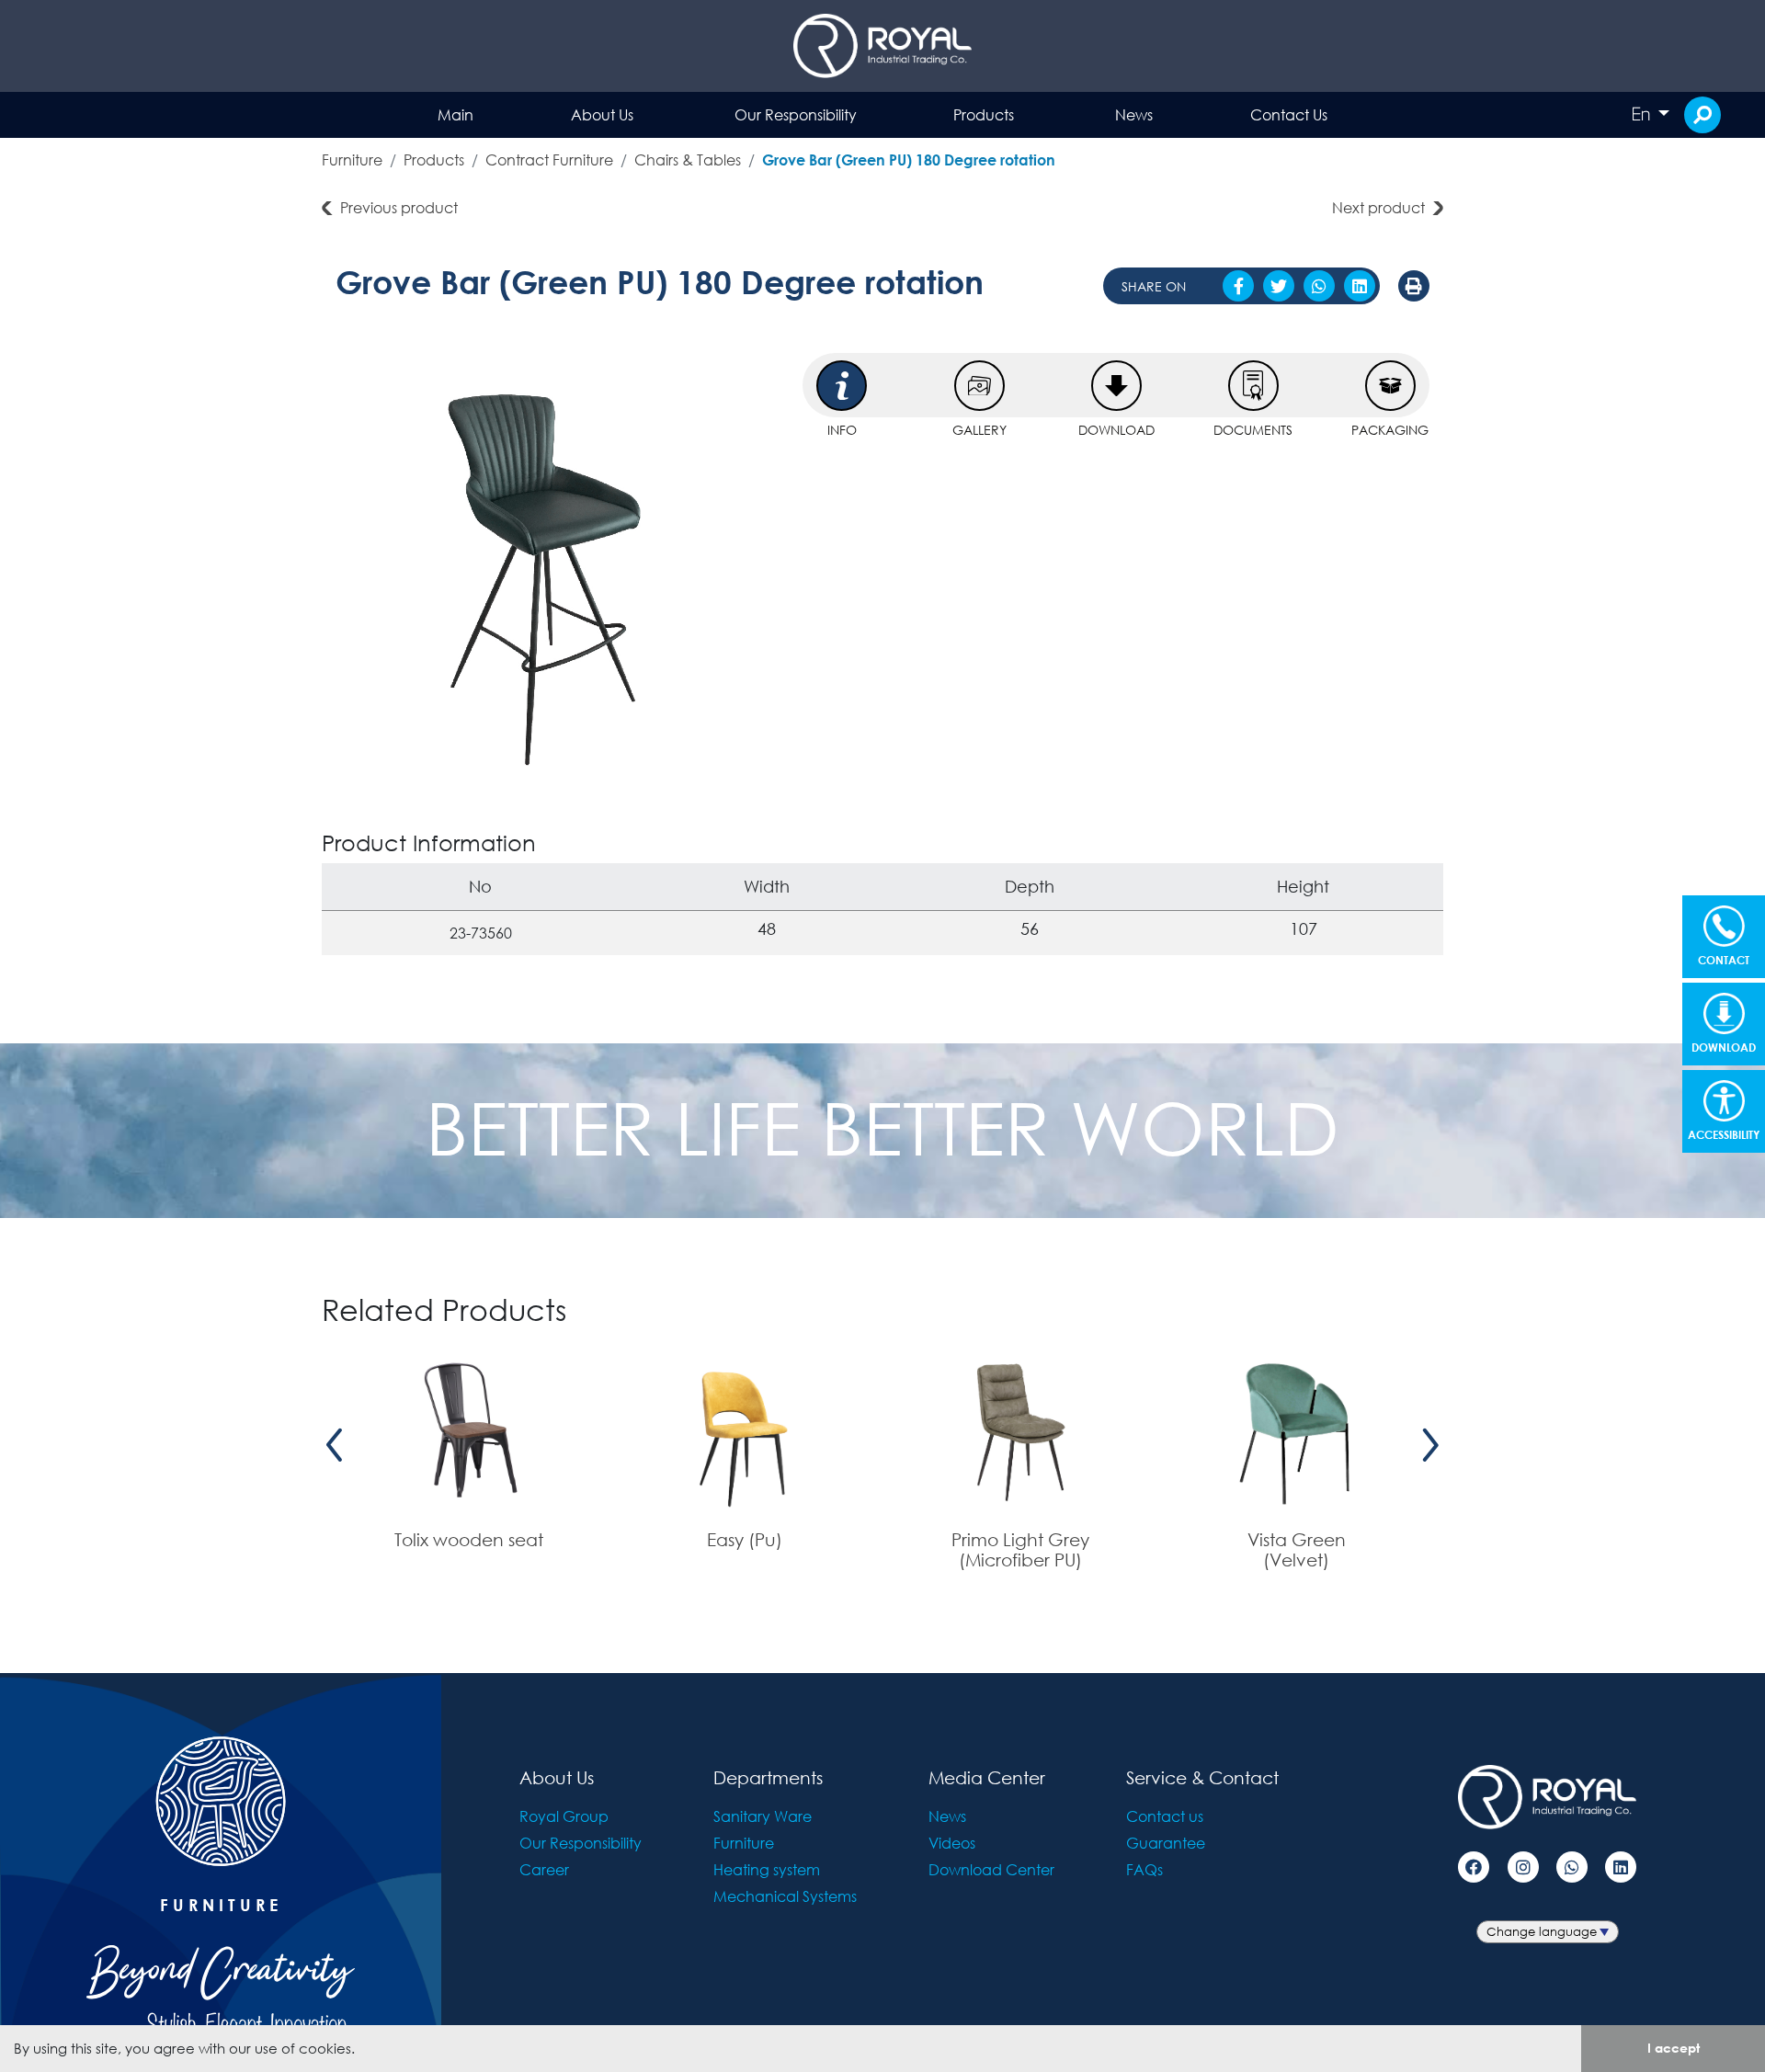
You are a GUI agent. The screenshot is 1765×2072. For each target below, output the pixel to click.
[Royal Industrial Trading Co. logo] (882, 46)
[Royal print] (1414, 286)
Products (984, 114)
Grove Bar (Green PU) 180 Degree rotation (909, 159)
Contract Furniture (549, 159)
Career (544, 1869)
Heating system (767, 1869)
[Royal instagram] (1523, 1867)
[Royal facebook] (1474, 1867)
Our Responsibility (796, 114)
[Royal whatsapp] (1572, 1867)
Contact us (1165, 1816)
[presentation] (335, 1445)
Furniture (352, 159)
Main (455, 114)
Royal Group (564, 1816)
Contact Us (1289, 114)
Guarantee (1166, 1843)
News (1134, 114)
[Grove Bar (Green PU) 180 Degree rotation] (555, 573)
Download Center (991, 1869)
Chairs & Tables (688, 159)
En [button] (1643, 114)
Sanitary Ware (763, 1816)
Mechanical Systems (785, 1896)
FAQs (1144, 1869)
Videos (952, 1843)
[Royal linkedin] (1621, 1867)
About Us (602, 114)
